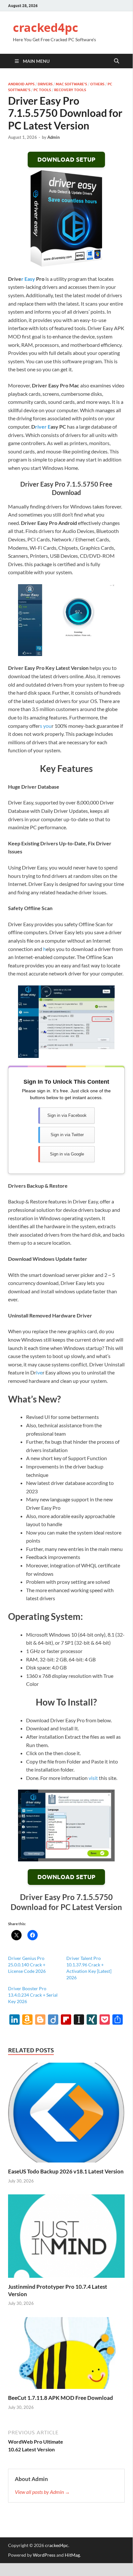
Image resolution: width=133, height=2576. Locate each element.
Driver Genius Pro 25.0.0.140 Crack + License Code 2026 (27, 1965)
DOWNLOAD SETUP (66, 160)
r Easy (28, 279)
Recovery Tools (70, 90)
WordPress (44, 2555)
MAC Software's (71, 84)
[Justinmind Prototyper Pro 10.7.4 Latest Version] (66, 2238)
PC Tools (42, 90)
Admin (53, 137)
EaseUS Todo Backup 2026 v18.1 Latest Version (66, 2171)
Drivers (45, 84)
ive (39, 1372)
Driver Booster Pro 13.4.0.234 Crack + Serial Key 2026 (33, 1995)
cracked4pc (46, 28)
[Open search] (117, 61)
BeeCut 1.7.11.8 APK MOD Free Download (61, 2398)
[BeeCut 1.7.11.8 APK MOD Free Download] (66, 2355)
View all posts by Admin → (42, 2492)
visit (93, 1778)
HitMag (72, 2555)
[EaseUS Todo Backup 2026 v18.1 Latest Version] (66, 2114)
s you (46, 726)
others (97, 84)
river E (43, 427)
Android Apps (21, 84)
